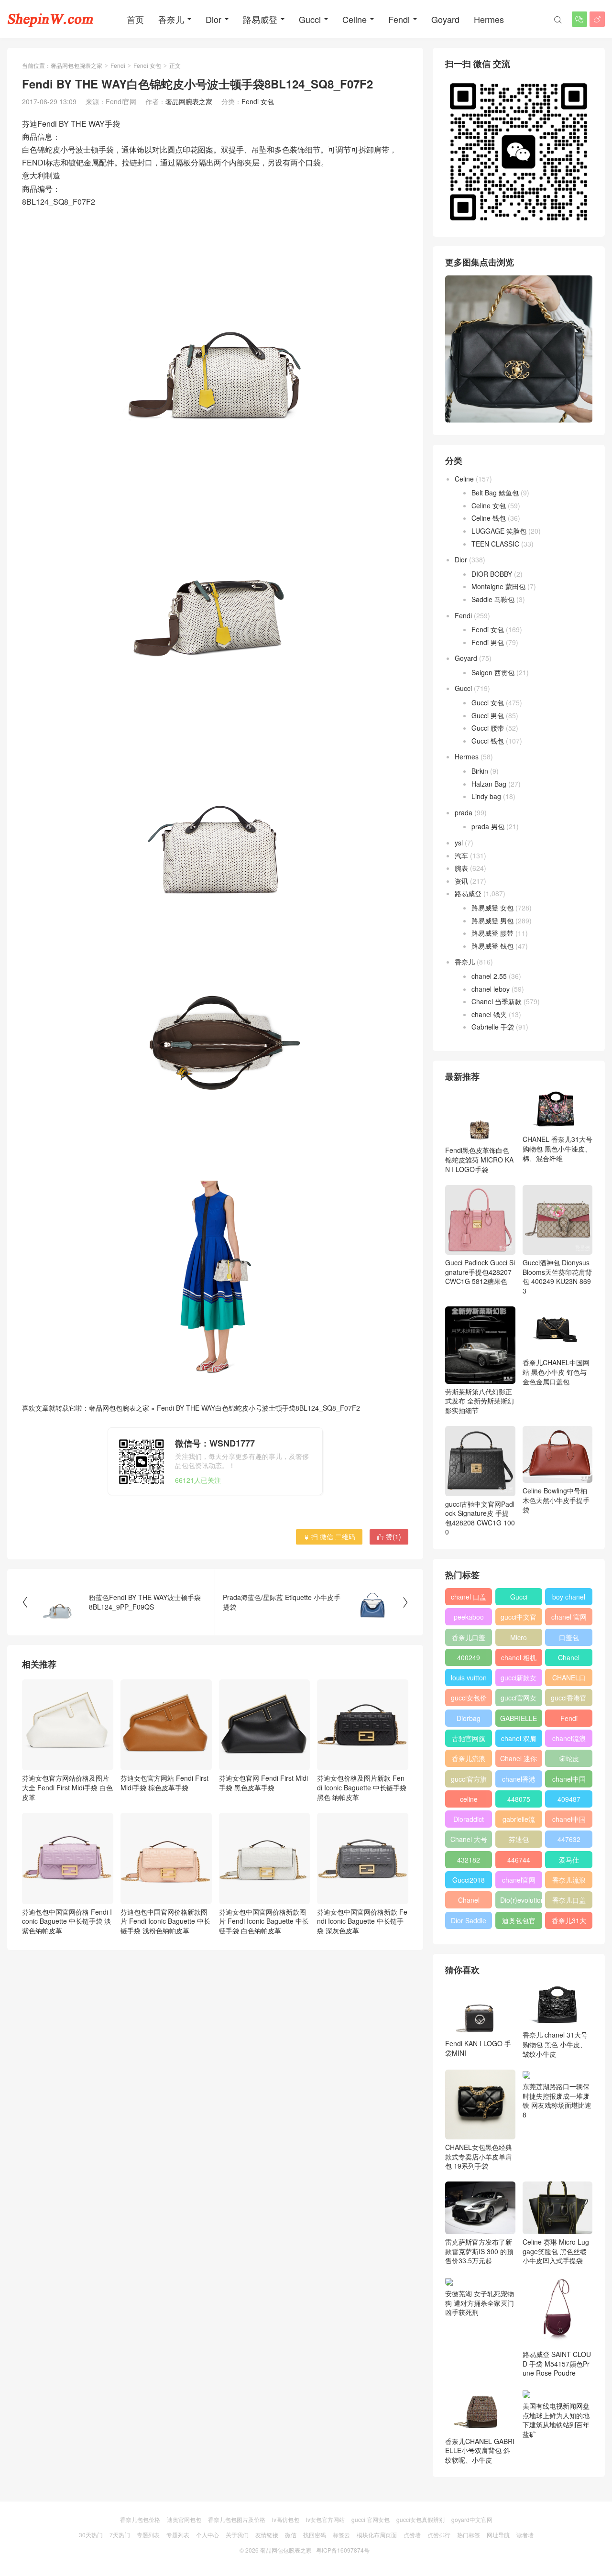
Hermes (489, 19)
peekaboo (469, 1617)
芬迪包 (519, 1839)
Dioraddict (469, 1819)
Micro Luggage (519, 1639)
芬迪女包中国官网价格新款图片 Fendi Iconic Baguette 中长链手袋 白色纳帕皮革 (264, 1921)
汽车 (461, 855)
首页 (135, 19)
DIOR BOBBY (492, 574)
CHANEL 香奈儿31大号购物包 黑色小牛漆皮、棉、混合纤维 (557, 1148)
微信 (291, 2535)
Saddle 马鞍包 (493, 599)
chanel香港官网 (519, 1781)
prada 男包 (488, 826)
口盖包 (569, 1637)
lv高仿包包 (286, 2519)
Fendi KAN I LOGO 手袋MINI (478, 2048)
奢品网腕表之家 (189, 101)
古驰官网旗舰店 (469, 1740)
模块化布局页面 (377, 2535)
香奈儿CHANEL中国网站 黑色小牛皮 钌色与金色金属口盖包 (556, 1372)
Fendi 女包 (147, 65)
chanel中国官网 (569, 1781)
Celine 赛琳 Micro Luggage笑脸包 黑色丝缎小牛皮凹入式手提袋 (556, 2251)
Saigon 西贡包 (493, 672)
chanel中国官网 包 (569, 1821)
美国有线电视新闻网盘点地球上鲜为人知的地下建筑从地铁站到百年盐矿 (556, 2420)
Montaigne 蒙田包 (498, 586)
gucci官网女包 (519, 1699)
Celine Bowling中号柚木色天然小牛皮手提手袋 (556, 1500)
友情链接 (267, 2535)
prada (464, 812)
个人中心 (208, 2535)
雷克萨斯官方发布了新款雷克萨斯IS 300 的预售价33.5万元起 (479, 2251)
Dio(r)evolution (521, 1900)
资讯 (461, 881)
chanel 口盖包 (469, 1599)
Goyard (445, 19)
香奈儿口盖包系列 (569, 1902)
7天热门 (120, 2535)
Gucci (310, 19)
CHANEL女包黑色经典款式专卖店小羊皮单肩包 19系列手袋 (479, 2156)
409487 (569, 1799)
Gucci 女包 (488, 702)
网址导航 (498, 2535)
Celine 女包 (489, 505)
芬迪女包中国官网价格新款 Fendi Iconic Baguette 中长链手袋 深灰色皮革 (362, 1921)
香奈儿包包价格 (140, 2519)
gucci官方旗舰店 (469, 1781)
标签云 (341, 2535)
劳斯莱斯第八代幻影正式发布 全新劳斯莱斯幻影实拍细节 (480, 1401)
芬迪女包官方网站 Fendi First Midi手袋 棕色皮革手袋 (164, 1783)
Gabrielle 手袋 (493, 1027)
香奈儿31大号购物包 (569, 1922)
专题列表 (148, 2535)
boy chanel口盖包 (569, 1599)
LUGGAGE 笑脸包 (499, 531)
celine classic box (469, 1801)
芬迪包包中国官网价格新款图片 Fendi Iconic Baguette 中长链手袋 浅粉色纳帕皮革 (165, 1921)
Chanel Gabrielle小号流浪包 (469, 1902)
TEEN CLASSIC (495, 544)
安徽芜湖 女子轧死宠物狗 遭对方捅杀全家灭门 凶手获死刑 (480, 2303)
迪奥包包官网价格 (519, 1922)
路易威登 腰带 (492, 933)
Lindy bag (486, 796)
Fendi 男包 (488, 642)
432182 (469, 1860)
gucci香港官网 (569, 1699)
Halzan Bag (489, 784)
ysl (459, 843)
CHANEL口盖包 (569, 1679)
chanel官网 (519, 1880)
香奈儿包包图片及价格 (237, 2519)
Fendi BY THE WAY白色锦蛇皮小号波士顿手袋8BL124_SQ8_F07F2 (258, 1408)
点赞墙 (412, 2535)
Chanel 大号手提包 (469, 1841)
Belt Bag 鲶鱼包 (495, 493)
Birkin (480, 771)
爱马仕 (569, 1860)
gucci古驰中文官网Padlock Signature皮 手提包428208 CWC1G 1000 (480, 1518)
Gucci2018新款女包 (469, 1882)
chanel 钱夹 (489, 1014)
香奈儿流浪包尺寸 (469, 1760)
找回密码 (315, 2535)
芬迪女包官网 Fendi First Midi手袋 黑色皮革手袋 (263, 1783)
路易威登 (260, 19)
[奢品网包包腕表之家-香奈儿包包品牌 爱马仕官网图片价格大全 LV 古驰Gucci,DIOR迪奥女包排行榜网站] (50, 19)
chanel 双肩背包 (519, 1740)
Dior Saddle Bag (469, 1922)
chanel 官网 (569, 1617)
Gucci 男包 (488, 715)
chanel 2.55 (489, 976)
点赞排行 (439, 2535)
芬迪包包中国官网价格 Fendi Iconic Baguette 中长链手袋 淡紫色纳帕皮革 (67, 1921)
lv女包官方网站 (325, 2519)
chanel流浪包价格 (569, 1740)
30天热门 (91, 2535)
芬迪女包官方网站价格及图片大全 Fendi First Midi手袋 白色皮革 (67, 1787)
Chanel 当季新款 (497, 1001)
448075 (519, 1799)
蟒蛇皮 (569, 1758)
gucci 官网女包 (371, 2519)
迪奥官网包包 (184, 2519)
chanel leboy (491, 989)
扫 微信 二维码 (329, 1536)
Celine (355, 19)
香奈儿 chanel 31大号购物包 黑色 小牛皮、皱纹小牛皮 (555, 2044)
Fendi (399, 19)
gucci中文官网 (519, 1619)
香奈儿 (171, 19)
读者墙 (525, 2535)
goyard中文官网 (472, 2519)
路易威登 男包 (492, 921)
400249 (469, 1657)
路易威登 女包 (492, 908)
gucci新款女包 (519, 1679)
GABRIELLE (519, 1718)
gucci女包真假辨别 (421, 2519)
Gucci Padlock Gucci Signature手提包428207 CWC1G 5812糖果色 (480, 1272)
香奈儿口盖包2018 (469, 1639)
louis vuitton (469, 1677)
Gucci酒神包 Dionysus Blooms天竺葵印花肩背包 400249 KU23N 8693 (557, 1277)
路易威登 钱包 (492, 946)
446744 (519, 1860)
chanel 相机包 (519, 1659)
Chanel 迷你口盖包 (519, 1760)
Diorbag (469, 1718)
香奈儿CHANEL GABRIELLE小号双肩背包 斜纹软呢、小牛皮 (480, 2450)
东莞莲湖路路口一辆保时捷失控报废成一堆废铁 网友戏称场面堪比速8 (557, 2100)
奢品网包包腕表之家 (76, 65)
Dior (213, 19)
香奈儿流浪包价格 (569, 1882)
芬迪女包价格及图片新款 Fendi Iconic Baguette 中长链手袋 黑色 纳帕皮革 (362, 1787)
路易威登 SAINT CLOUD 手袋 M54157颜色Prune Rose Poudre (557, 2363)
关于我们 (237, 2535)
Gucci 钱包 (488, 741)
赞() (389, 1536)
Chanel (569, 1657)
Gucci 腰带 (488, 728)
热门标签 (469, 2535)
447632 (569, 1839)
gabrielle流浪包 (519, 1821)
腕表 (461, 868)
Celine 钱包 (489, 518)
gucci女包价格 (469, 1699)
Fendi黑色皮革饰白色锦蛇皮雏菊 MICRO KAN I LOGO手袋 (479, 1159)
